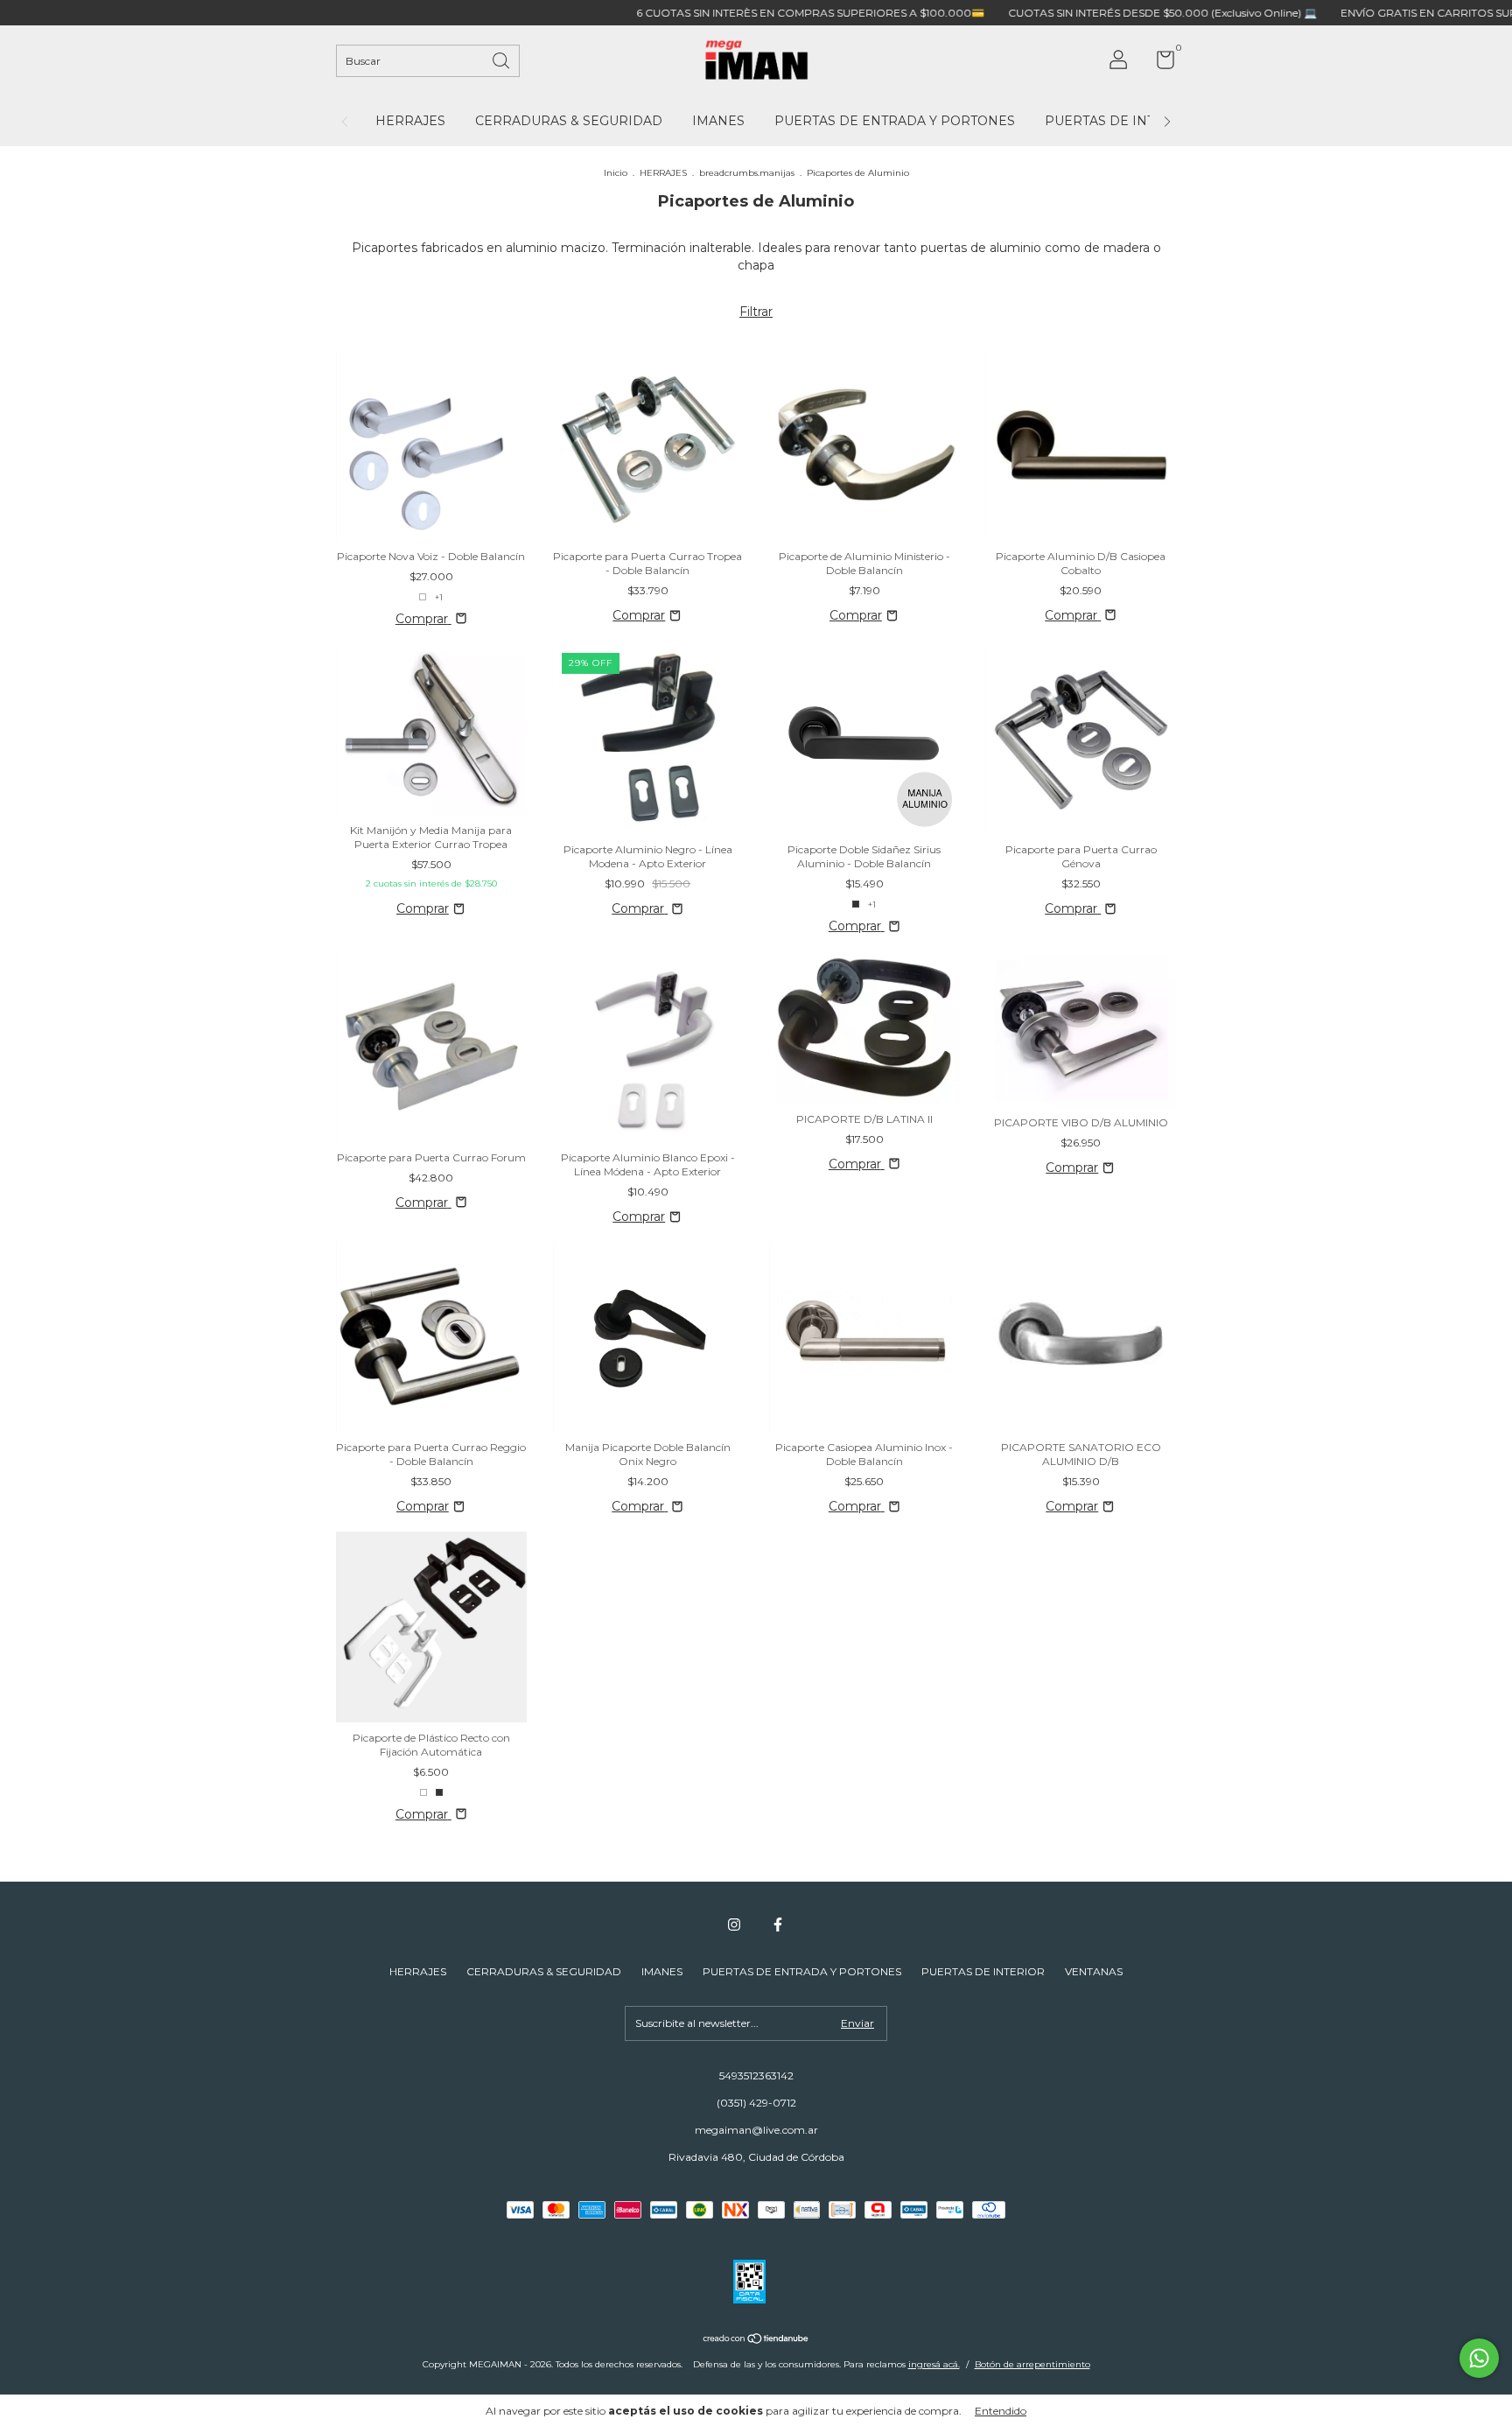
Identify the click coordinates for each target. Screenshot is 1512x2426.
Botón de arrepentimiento (1032, 2364)
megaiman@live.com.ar (756, 2130)
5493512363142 (756, 2075)
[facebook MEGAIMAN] (778, 1925)
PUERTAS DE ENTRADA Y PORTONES (895, 121)
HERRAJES (410, 121)
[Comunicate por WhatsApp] (1479, 2358)
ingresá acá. (934, 2364)
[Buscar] (502, 59)
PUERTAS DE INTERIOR (1121, 121)
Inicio (616, 173)
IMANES (718, 121)
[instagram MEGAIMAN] (734, 1925)
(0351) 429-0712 (756, 2103)
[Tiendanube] (756, 2340)
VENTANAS (1094, 1971)
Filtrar (756, 312)
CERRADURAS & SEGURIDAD (569, 121)
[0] (1159, 63)
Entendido (1001, 2411)
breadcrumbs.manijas (747, 173)
